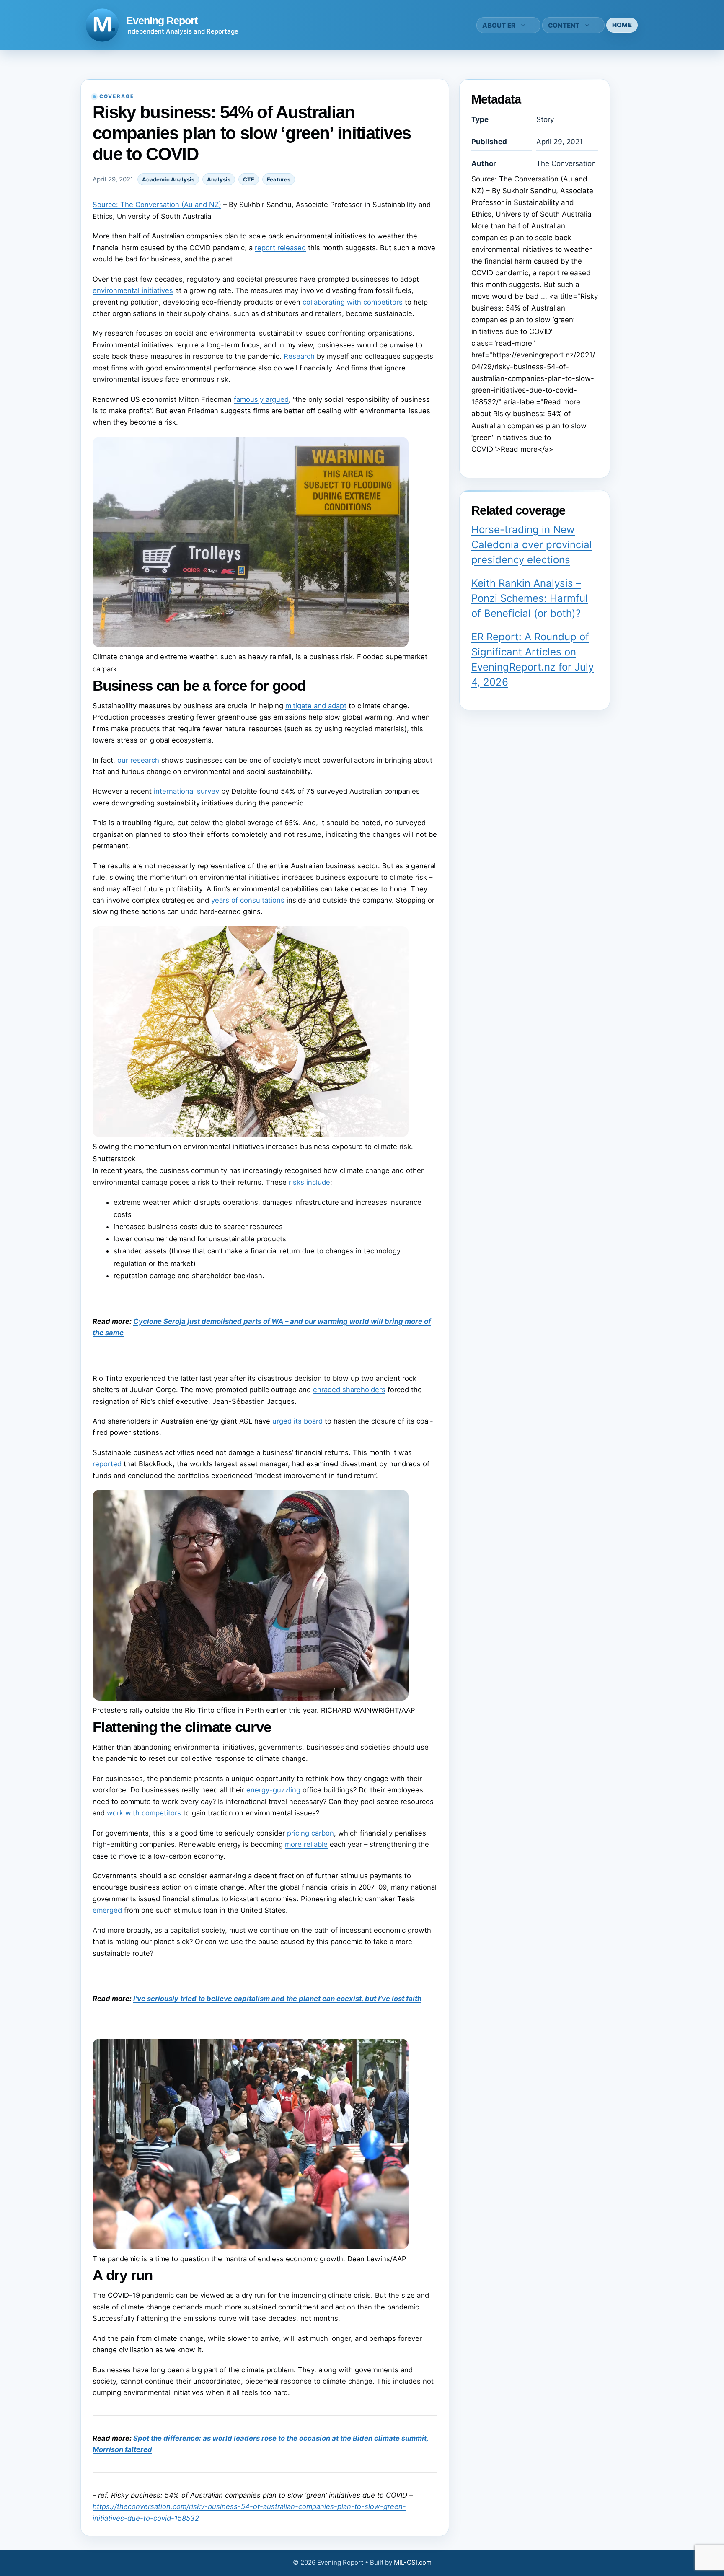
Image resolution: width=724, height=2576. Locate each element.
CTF (249, 179)
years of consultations (248, 900)
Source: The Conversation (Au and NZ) (157, 205)
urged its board (297, 1421)
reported (107, 1464)
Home (622, 25)
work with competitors (144, 1813)
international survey (186, 791)
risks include (309, 1182)
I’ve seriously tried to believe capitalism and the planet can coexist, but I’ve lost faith (277, 1999)
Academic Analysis (168, 179)
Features (279, 179)
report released (280, 248)
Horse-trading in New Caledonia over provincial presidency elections (532, 545)
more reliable (306, 1844)
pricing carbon (310, 1833)
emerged (107, 1910)
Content (564, 25)
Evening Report (162, 21)
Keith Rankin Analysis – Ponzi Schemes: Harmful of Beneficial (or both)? (530, 598)
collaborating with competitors (353, 302)
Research (299, 356)
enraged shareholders (349, 1390)
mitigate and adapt (316, 706)
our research (138, 760)
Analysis (219, 179)
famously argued (261, 399)
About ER (499, 25)
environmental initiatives (133, 290)
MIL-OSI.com (413, 2562)
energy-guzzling (273, 1790)
